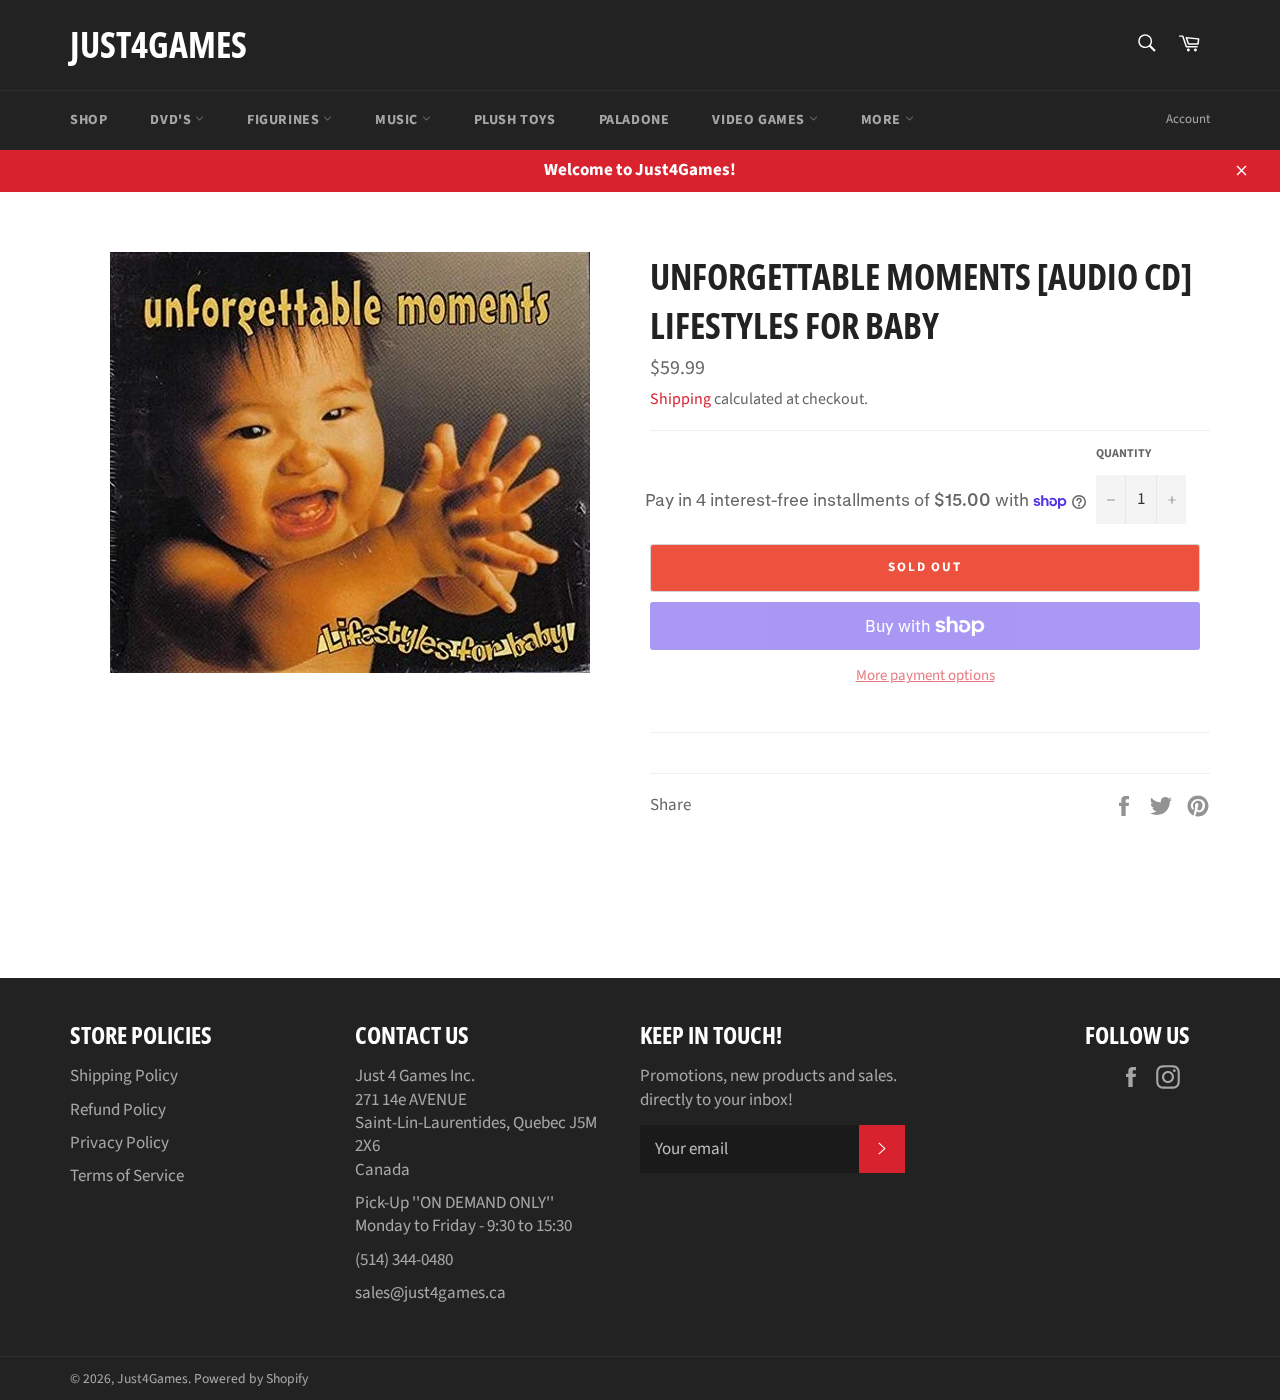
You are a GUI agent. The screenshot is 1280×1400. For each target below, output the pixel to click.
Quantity (1123, 454)
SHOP (88, 120)
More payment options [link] (925, 676)
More (883, 120)
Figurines (285, 120)
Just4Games (158, 44)
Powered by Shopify (251, 1378)
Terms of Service (127, 1176)
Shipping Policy (124, 1076)
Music (398, 120)
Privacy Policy (119, 1143)
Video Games (760, 120)
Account (1188, 119)
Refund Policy (118, 1110)
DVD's (172, 120)
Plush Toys (515, 120)
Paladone (634, 120)
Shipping (680, 399)
